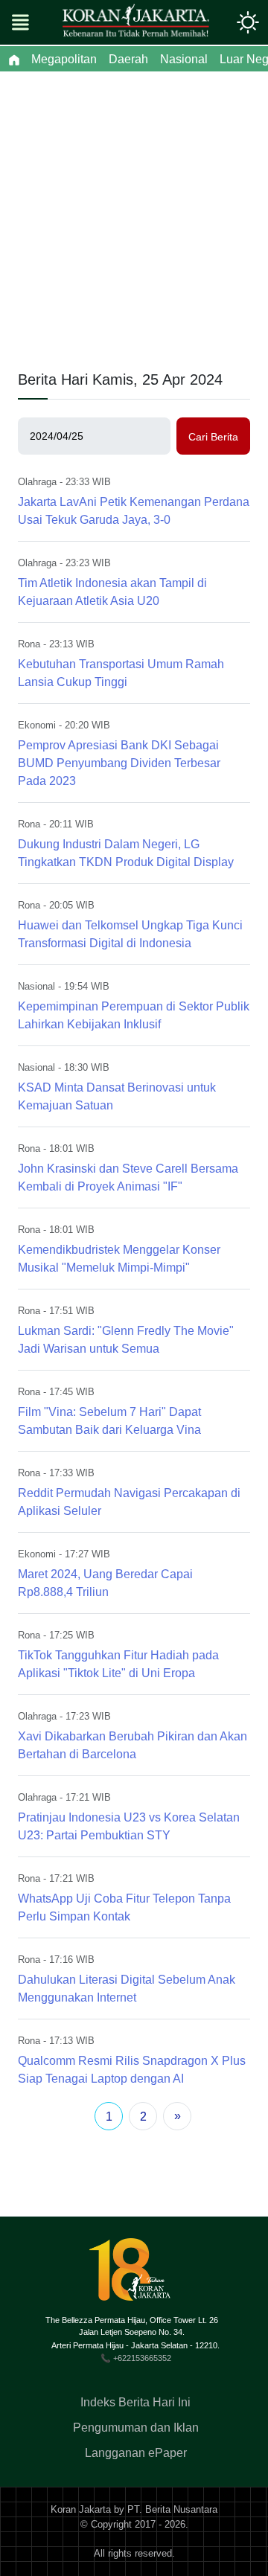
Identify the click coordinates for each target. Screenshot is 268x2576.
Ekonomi (37, 725)
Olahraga (37, 482)
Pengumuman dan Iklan (136, 2428)
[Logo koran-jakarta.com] (135, 22)
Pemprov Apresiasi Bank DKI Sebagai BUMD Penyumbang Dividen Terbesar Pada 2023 (119, 763)
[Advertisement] (134, 213)
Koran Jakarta (81, 2509)
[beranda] (14, 60)
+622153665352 (142, 2358)
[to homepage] (135, 2275)
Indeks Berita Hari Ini (135, 2402)
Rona (29, 644)
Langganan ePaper (136, 2453)
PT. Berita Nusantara (172, 2509)
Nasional (36, 986)
